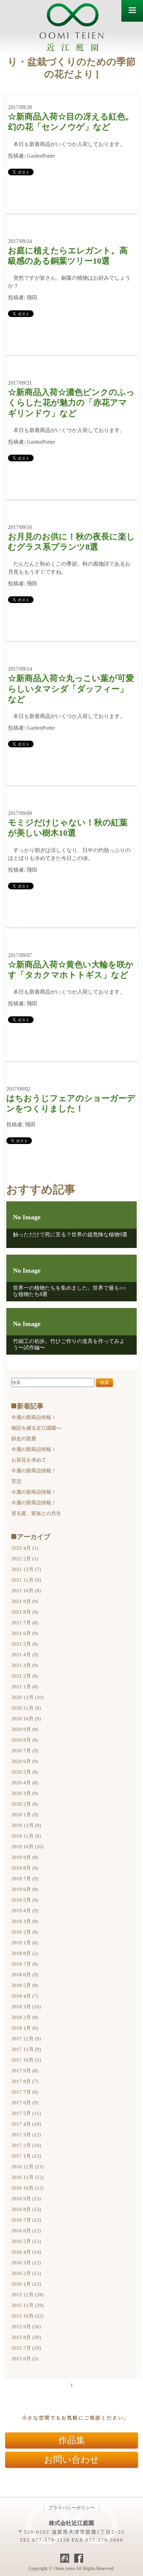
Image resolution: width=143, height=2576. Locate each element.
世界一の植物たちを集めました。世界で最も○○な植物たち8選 (70, 1291)
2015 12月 (27, 2295)
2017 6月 (25, 2103)
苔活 (16, 1481)
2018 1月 (25, 2028)
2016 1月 (26, 2284)
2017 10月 (26, 2060)
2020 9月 (25, 1729)
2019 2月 (25, 1932)
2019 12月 (26, 1825)
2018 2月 (25, 2017)
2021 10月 (26, 1591)
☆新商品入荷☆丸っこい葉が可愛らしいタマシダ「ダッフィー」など (71, 689)
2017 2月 (26, 2145)
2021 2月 (25, 1676)
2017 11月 (26, 2049)
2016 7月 (26, 2220)
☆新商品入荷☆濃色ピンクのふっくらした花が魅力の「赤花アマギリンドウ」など (71, 403)
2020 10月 (26, 1719)
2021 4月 (25, 1655)
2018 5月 (25, 1985)
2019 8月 (25, 1868)
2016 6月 (26, 2231)
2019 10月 (27, 1847)
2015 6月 (25, 2359)
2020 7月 (25, 1751)
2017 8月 (25, 2081)
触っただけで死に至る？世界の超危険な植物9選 (70, 1234)
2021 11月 (26, 1580)
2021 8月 (25, 1612)
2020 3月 (25, 1793)
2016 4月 (26, 2252)
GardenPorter (41, 156)
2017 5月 (26, 2113)
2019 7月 (25, 1879)
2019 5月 (25, 1900)
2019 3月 (25, 1921)
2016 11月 (27, 2177)
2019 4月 (25, 1911)
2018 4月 (25, 1996)
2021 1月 (25, 1687)
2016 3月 (26, 2263)
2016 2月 (26, 2273)
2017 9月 (25, 2071)
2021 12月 (26, 1569)
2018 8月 (25, 1953)
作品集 (72, 2440)
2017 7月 (25, 2092)
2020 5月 (25, 1772)
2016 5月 (26, 2241)
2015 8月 (26, 2337)
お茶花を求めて (29, 1460)
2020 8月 (25, 1740)
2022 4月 (25, 1548)
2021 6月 (25, 1633)
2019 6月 (25, 1889)
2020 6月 (25, 1761)
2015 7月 (26, 2348)
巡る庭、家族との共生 (36, 1513)
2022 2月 (25, 1559)
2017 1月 (26, 2156)
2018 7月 (25, 1964)
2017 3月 (26, 2135)
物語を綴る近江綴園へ (36, 1428)
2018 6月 (25, 1975)
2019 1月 (25, 1943)
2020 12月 (27, 1697)
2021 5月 (25, 1644)
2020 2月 (25, 1804)
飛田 (32, 297)
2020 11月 (26, 1708)
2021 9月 (25, 1601)
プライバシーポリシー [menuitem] (71, 2508)
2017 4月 (26, 2124)
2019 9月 (25, 1857)
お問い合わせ (71, 2460)
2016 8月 (26, 2209)
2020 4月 (25, 1783)
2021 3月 (25, 1665)
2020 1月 (25, 1815)
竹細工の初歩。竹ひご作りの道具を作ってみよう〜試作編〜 (69, 1344)
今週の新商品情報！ (34, 1417)
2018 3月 (26, 2007)
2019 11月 (26, 1836)
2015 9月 (26, 2327)
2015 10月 (27, 2316)
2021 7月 (25, 1623)
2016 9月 (26, 2199)
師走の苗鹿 (24, 1439)
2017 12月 (26, 2039)
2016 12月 (27, 2167)
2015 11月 (27, 2305)
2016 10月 (27, 2188)
